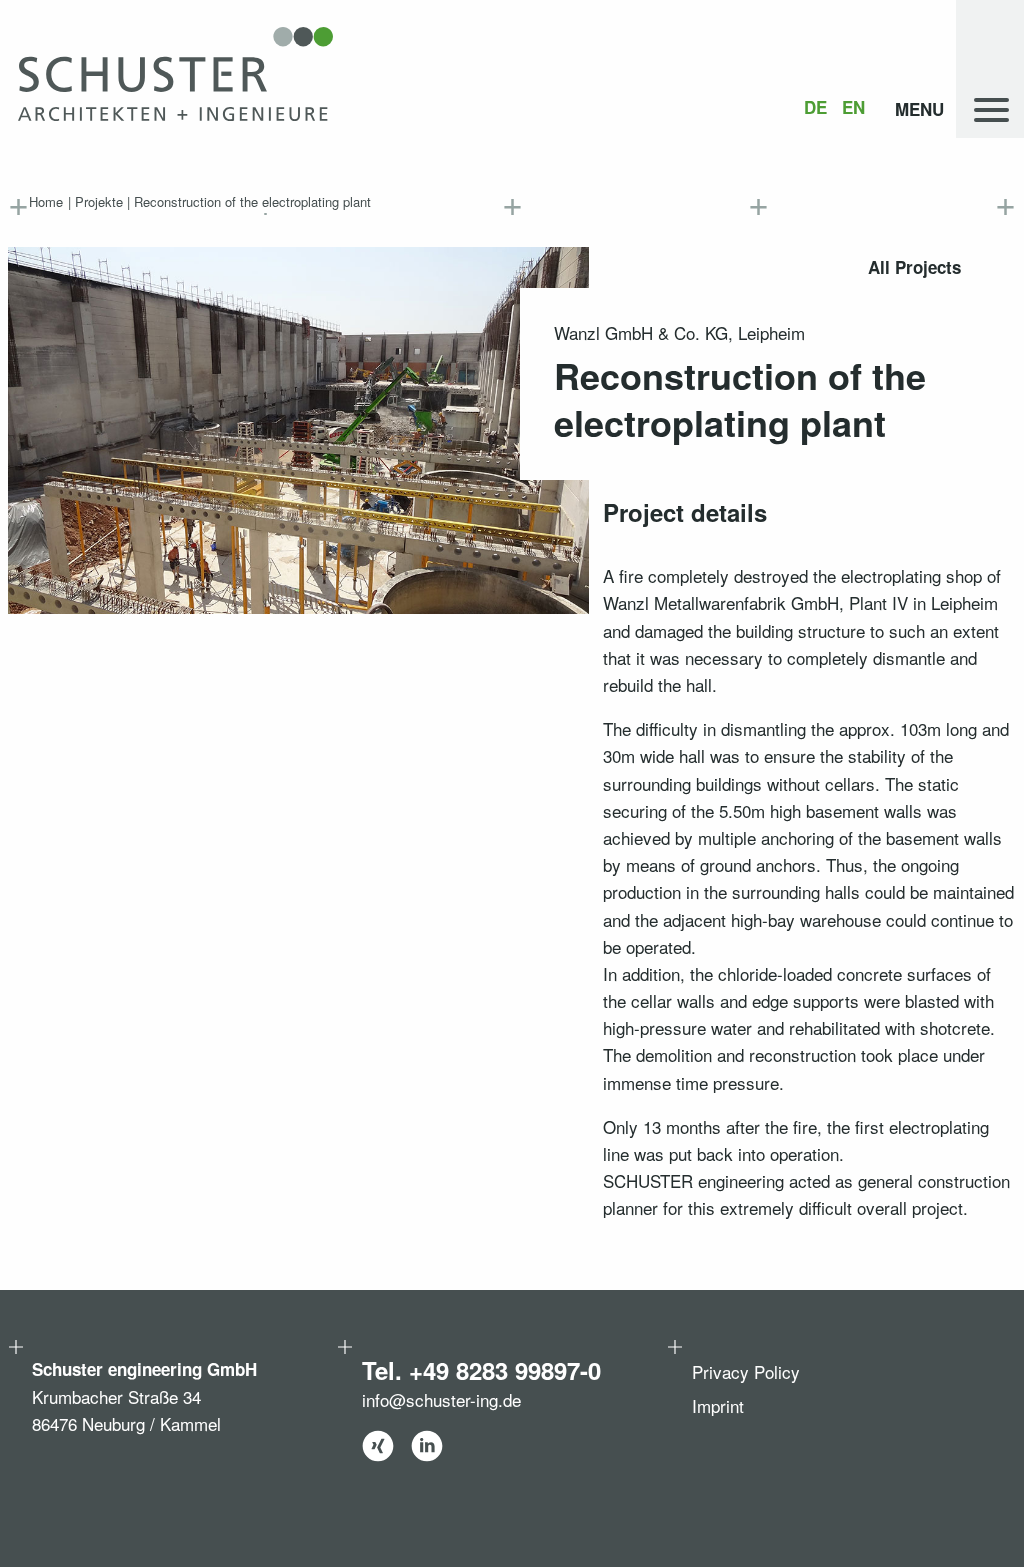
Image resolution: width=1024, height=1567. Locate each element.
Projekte (99, 201)
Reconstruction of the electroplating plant (252, 201)
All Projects (914, 267)
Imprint (718, 1405)
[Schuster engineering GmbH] (175, 74)
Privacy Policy (746, 1371)
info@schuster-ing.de (441, 1399)
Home (46, 201)
